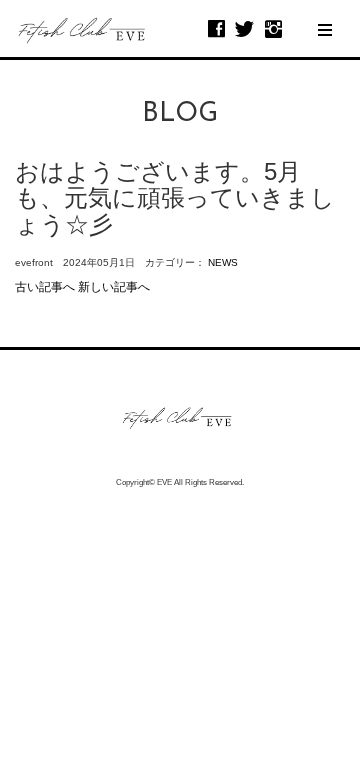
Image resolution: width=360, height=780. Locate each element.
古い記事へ (45, 287)
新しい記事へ (114, 287)
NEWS (223, 262)
